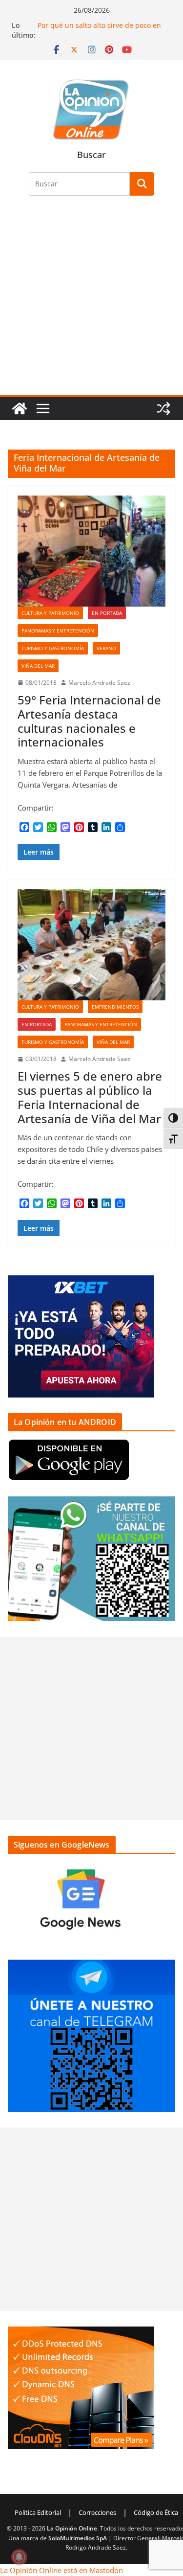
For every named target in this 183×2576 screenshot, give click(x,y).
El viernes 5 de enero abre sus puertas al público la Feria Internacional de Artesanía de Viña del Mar (90, 1097)
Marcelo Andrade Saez (99, 683)
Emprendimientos (115, 1007)
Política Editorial (38, 2512)
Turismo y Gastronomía (53, 648)
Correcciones (97, 2512)
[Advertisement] (91, 301)
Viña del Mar (38, 666)
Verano (106, 648)
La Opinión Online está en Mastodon (61, 2570)
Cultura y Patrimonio (50, 613)
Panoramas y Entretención (58, 631)
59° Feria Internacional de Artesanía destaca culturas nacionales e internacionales (89, 721)
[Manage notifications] (19, 2557)
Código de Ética (156, 2512)
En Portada (107, 613)
